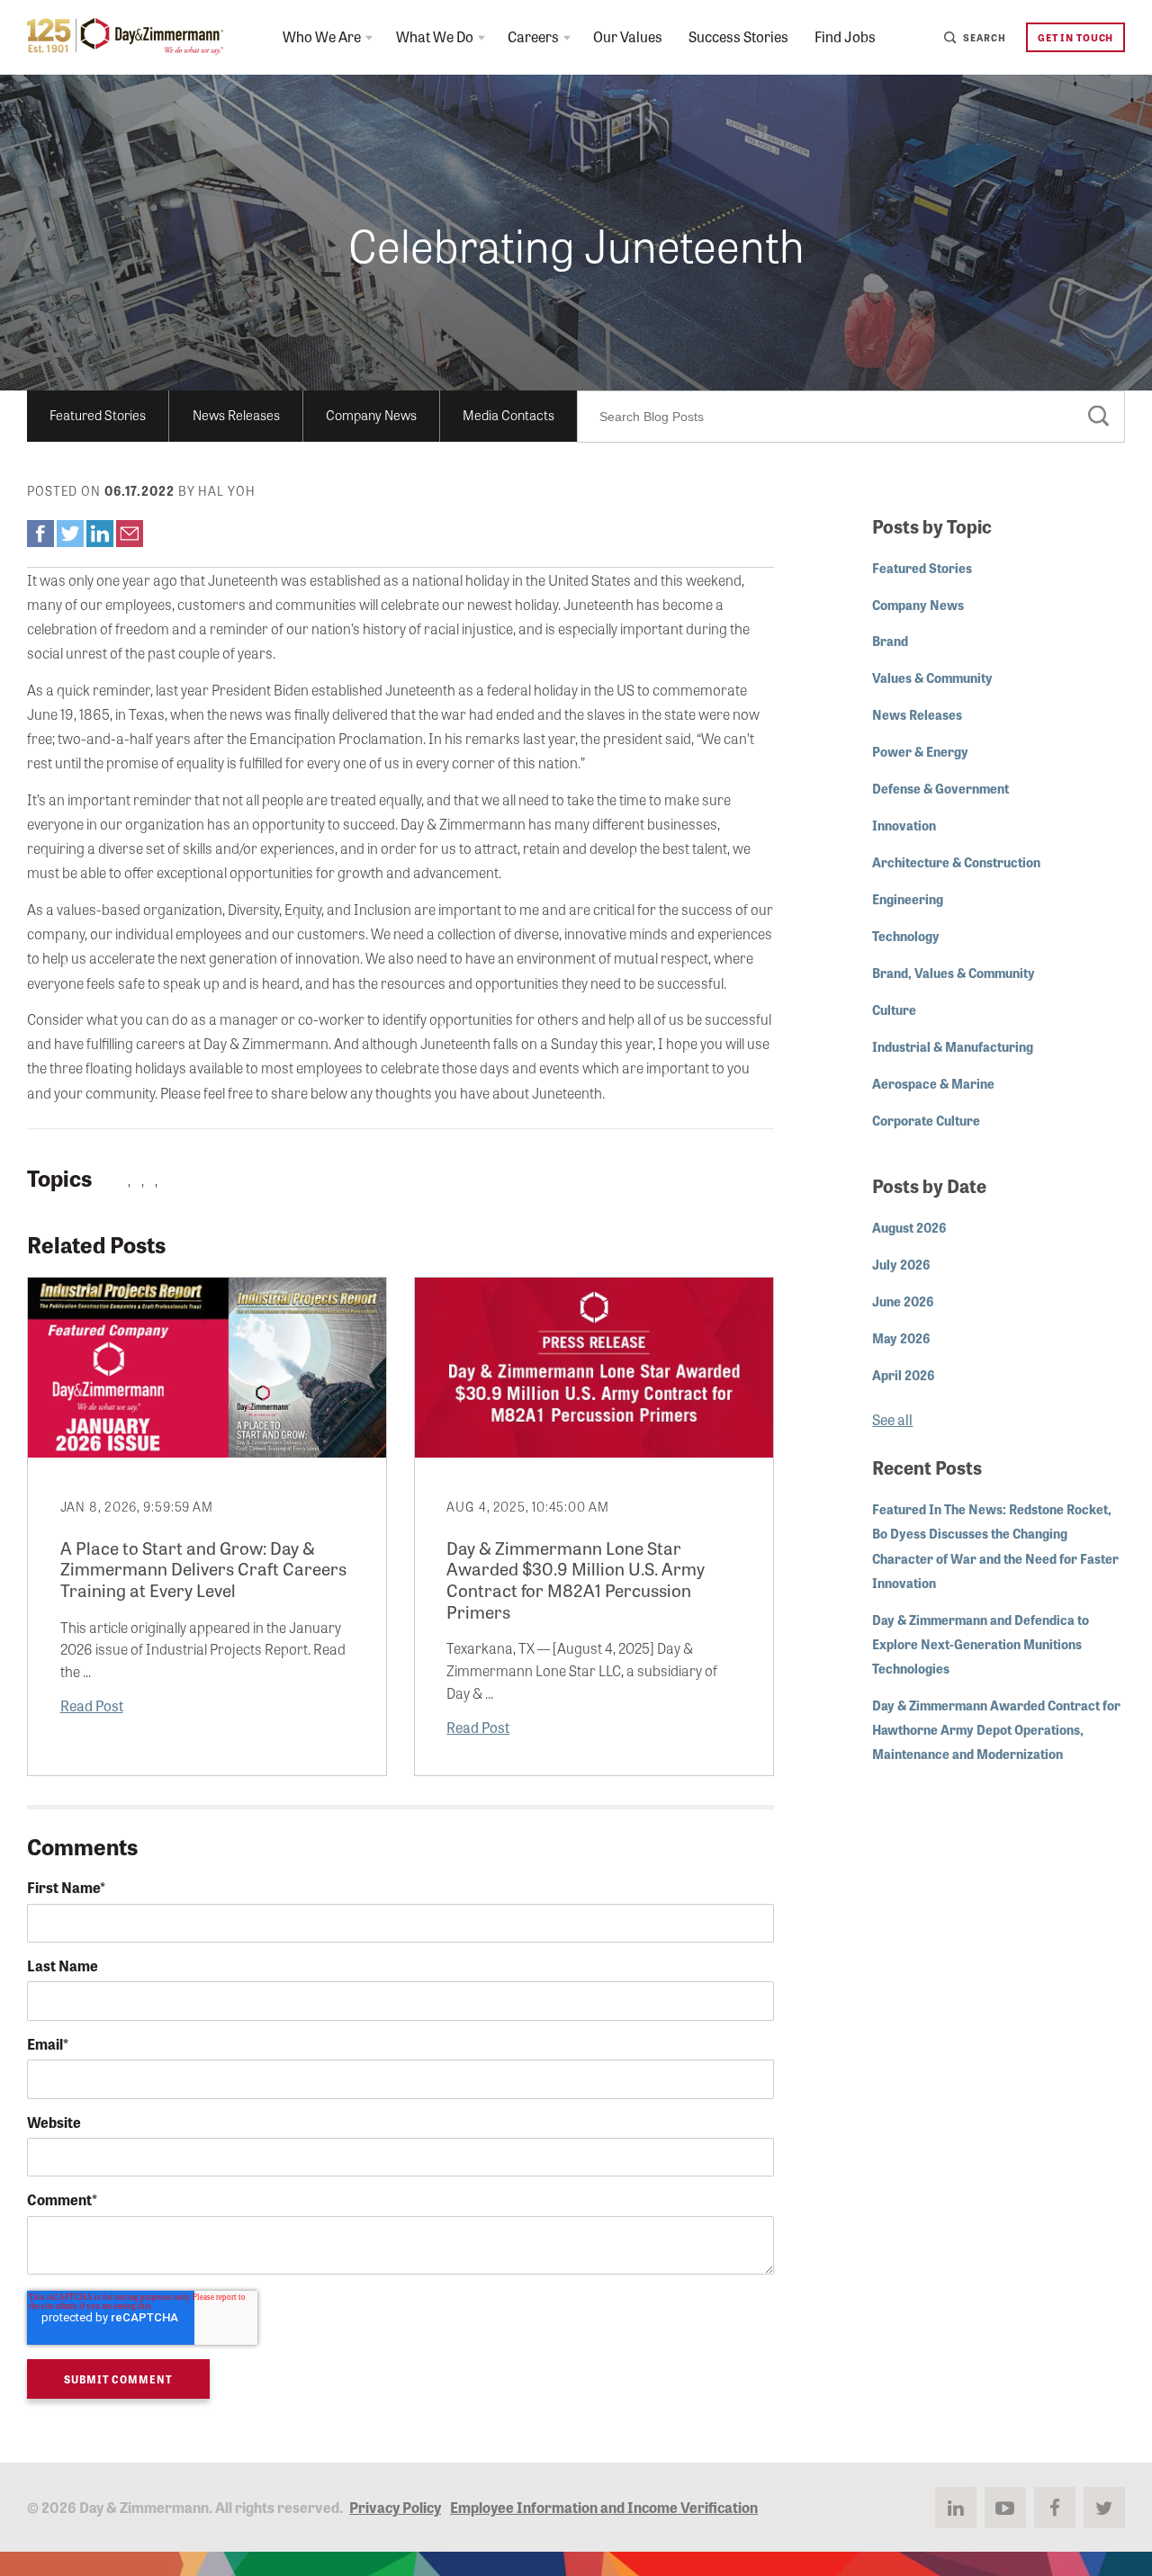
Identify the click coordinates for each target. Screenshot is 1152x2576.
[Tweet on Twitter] (70, 534)
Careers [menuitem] (533, 36)
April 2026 (903, 1374)
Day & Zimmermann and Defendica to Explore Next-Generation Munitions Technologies (981, 1643)
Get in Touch (1075, 37)
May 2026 (901, 1337)
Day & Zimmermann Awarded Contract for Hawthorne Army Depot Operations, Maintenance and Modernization (996, 1729)
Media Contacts (508, 414)
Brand (890, 640)
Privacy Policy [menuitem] (395, 2507)
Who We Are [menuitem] (322, 36)
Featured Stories (98, 414)
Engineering (908, 898)
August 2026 (909, 1227)
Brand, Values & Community (954, 972)
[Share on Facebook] (40, 534)
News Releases (236, 414)
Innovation (904, 825)
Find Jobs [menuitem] (845, 36)
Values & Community (932, 677)
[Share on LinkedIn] (100, 534)
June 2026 (903, 1301)
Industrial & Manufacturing (953, 1046)
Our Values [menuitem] (628, 36)
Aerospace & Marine (933, 1083)
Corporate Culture (926, 1120)
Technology (906, 935)
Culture (894, 1009)
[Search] (1099, 417)
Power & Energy (920, 751)
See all (892, 1419)
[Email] (130, 534)
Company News (371, 414)
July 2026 (901, 1264)
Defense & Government (940, 788)
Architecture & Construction (956, 862)
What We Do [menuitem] (435, 36)
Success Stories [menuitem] (738, 36)
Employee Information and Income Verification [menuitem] (604, 2507)
